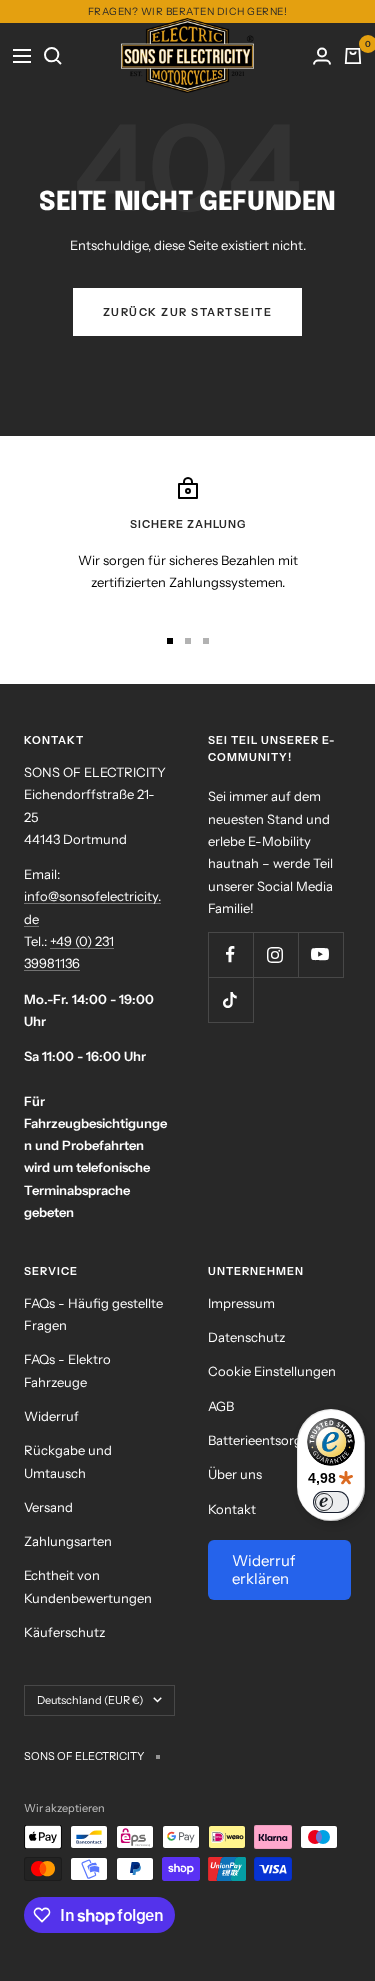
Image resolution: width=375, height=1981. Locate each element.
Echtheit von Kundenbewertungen (88, 1586)
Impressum (241, 1303)
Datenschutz (246, 1337)
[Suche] (53, 55)
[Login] (322, 55)
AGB (221, 1406)
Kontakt (232, 1509)
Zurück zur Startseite (188, 312)
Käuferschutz (64, 1632)
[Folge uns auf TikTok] (230, 999)
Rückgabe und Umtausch (68, 1461)
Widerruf (51, 1416)
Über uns (235, 1474)
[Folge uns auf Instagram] (275, 954)
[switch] (331, 1502)
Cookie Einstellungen (272, 1371)
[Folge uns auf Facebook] (230, 954)
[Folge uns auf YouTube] (320, 954)
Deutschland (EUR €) (90, 1700)
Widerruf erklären (263, 1569)
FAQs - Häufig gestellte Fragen (93, 1314)
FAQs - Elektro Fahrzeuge (67, 1370)
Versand (48, 1507)
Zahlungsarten (68, 1541)
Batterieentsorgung (267, 1440)
